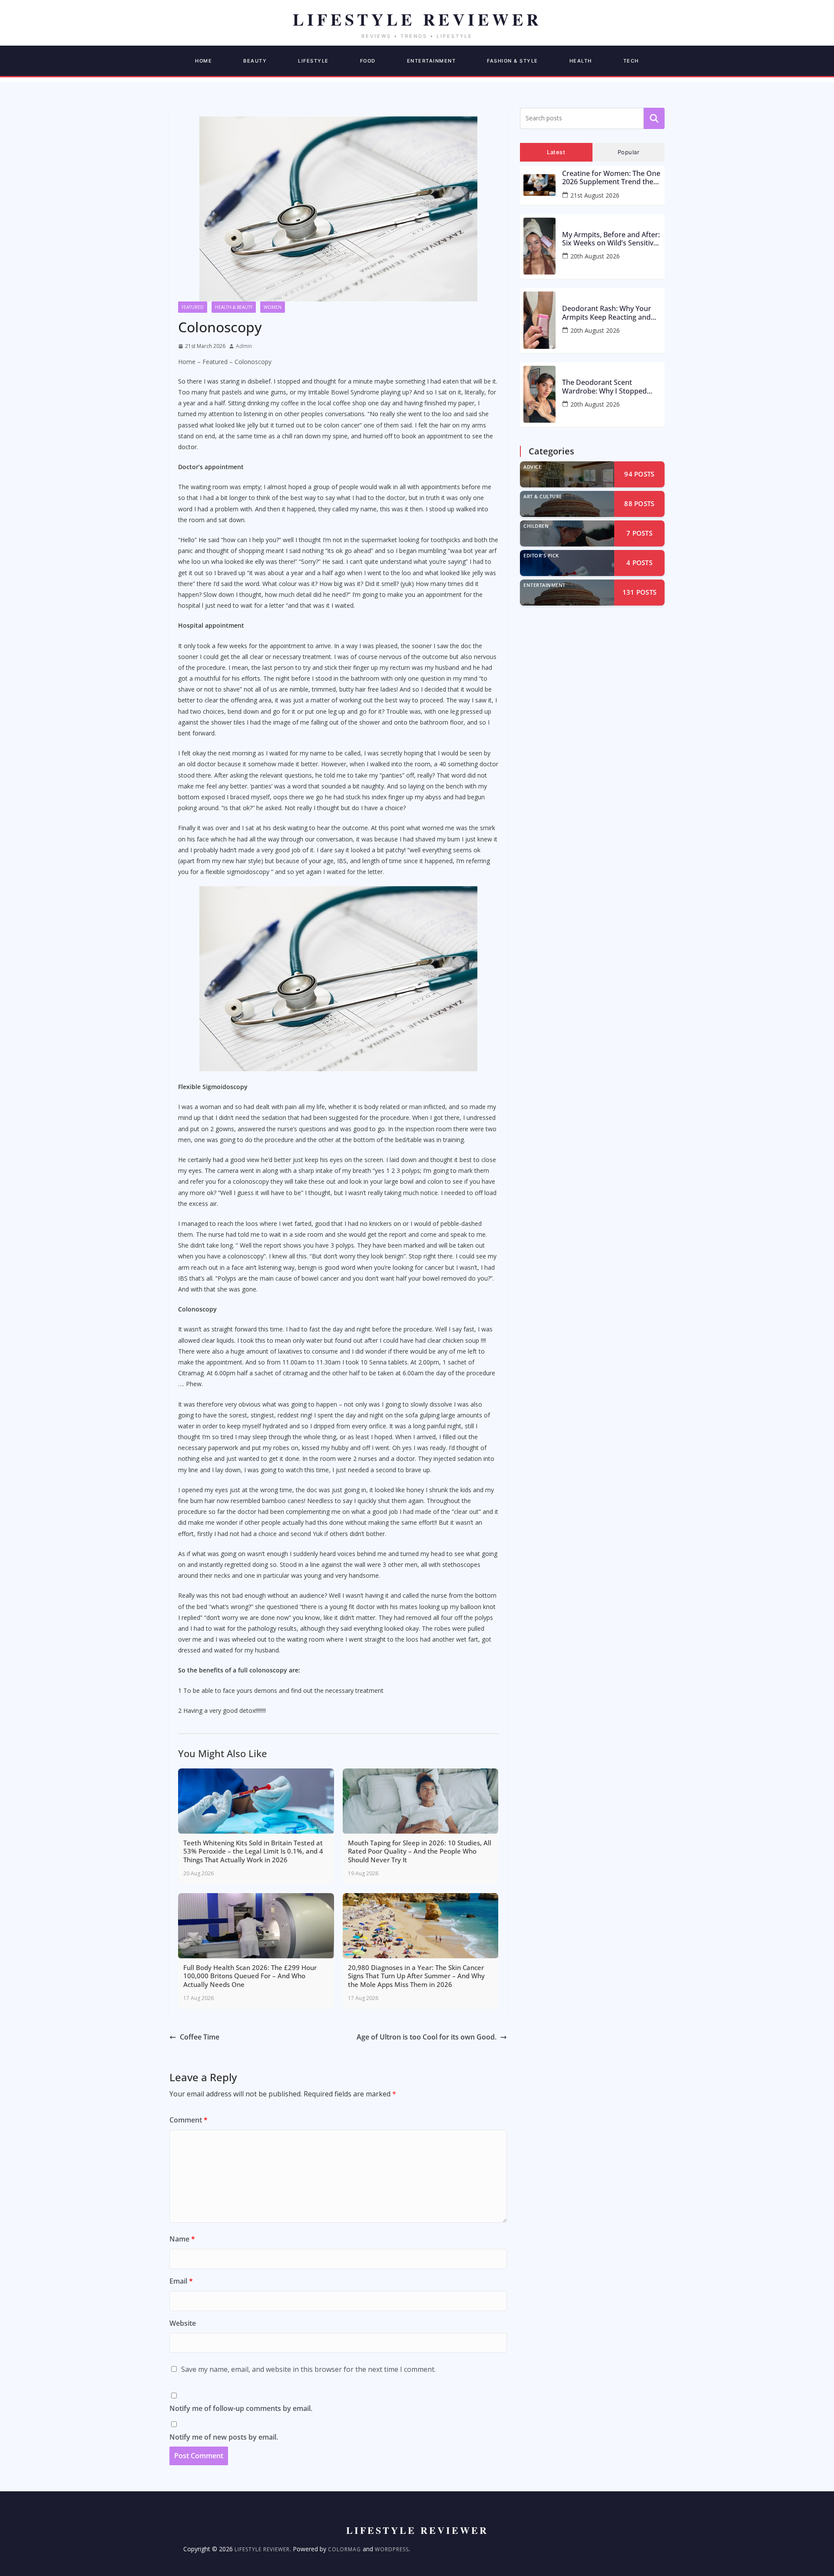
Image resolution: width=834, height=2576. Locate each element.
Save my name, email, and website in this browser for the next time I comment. (308, 2369)
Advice (532, 467)
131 (640, 592)
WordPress (392, 2549)
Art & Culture (543, 496)
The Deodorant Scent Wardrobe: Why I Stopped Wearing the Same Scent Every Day (604, 387)
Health (581, 61)
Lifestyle (313, 61)
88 (639, 503)
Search (654, 118)
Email (181, 2281)
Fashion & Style (513, 61)
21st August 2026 (595, 195)
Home (204, 61)
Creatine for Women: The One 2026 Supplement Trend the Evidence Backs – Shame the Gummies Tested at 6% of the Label (611, 178)
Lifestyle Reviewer (262, 2549)
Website (183, 2323)
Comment (189, 2120)
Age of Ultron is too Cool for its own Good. (427, 2037)
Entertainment (432, 61)
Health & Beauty (234, 307)
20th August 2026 (595, 256)
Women (273, 307)
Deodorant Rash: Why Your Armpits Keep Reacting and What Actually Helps (607, 313)
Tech (631, 61)
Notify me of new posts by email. (224, 2437)
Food (368, 61)
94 (639, 474)
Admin (244, 346)
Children (536, 526)
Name (182, 2239)
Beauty (255, 61)
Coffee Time (200, 2037)
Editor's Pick (541, 555)
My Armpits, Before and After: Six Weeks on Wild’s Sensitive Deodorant (611, 239)
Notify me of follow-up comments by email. (241, 2408)
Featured (193, 307)
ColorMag (344, 2549)
